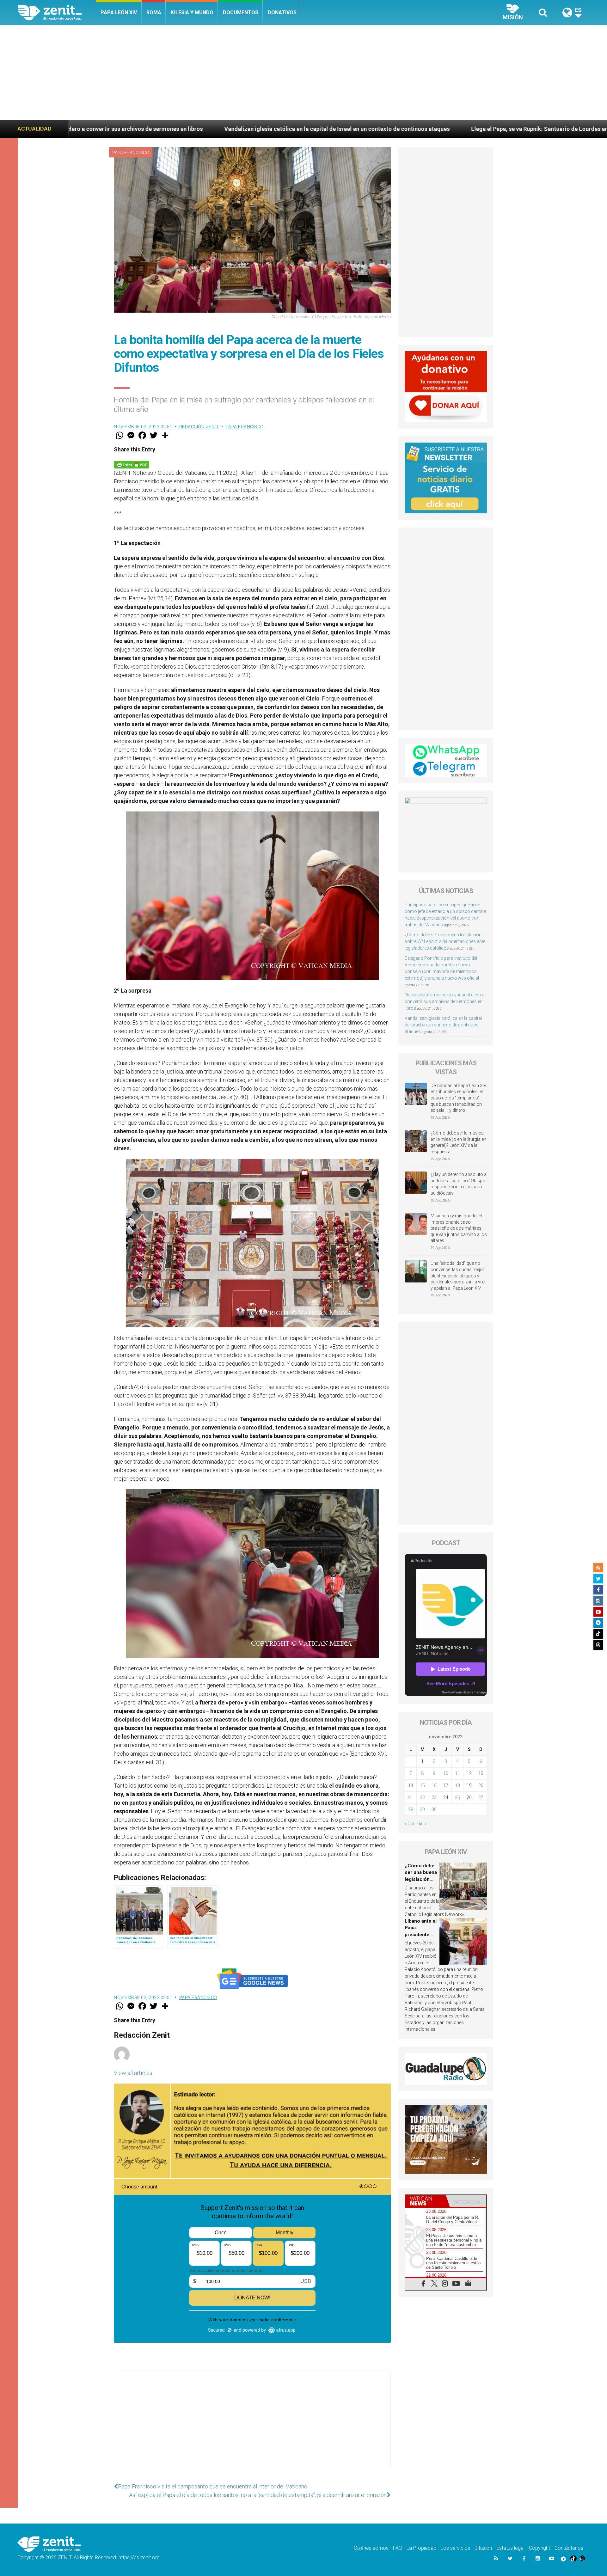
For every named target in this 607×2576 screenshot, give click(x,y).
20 (481, 1785)
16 (434, 1785)
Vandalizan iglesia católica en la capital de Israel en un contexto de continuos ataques (443, 1025)
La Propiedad (421, 2548)
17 (446, 1785)
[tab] (426, 2201)
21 (411, 1797)
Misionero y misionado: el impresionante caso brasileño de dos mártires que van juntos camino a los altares (459, 1228)
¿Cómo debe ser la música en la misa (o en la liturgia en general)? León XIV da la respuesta (458, 1142)
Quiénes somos (371, 2548)
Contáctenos (569, 2548)
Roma (154, 12)
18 (457, 1785)
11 (457, 1773)
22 (422, 1797)
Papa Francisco (131, 153)
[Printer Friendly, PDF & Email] (132, 464)
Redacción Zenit (199, 427)
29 (422, 1809)
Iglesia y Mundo (192, 12)
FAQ (398, 2548)
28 (411, 1809)
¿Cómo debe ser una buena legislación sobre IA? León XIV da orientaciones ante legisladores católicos (445, 941)
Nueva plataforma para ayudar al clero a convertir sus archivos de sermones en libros (445, 1001)
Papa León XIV (119, 12)
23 (434, 1797)
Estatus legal (510, 2548)
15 (422, 1785)
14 (411, 1785)
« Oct (410, 1824)
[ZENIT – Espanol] (57, 13)
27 (481, 1797)
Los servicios (455, 2548)
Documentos (241, 12)
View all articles (133, 2073)
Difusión (483, 2548)
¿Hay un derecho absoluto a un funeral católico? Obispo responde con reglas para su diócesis (459, 1184)
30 (434, 1809)
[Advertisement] (303, 73)
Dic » (422, 1824)
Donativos (282, 12)
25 (457, 1797)
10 (446, 1773)
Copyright (540, 2548)
